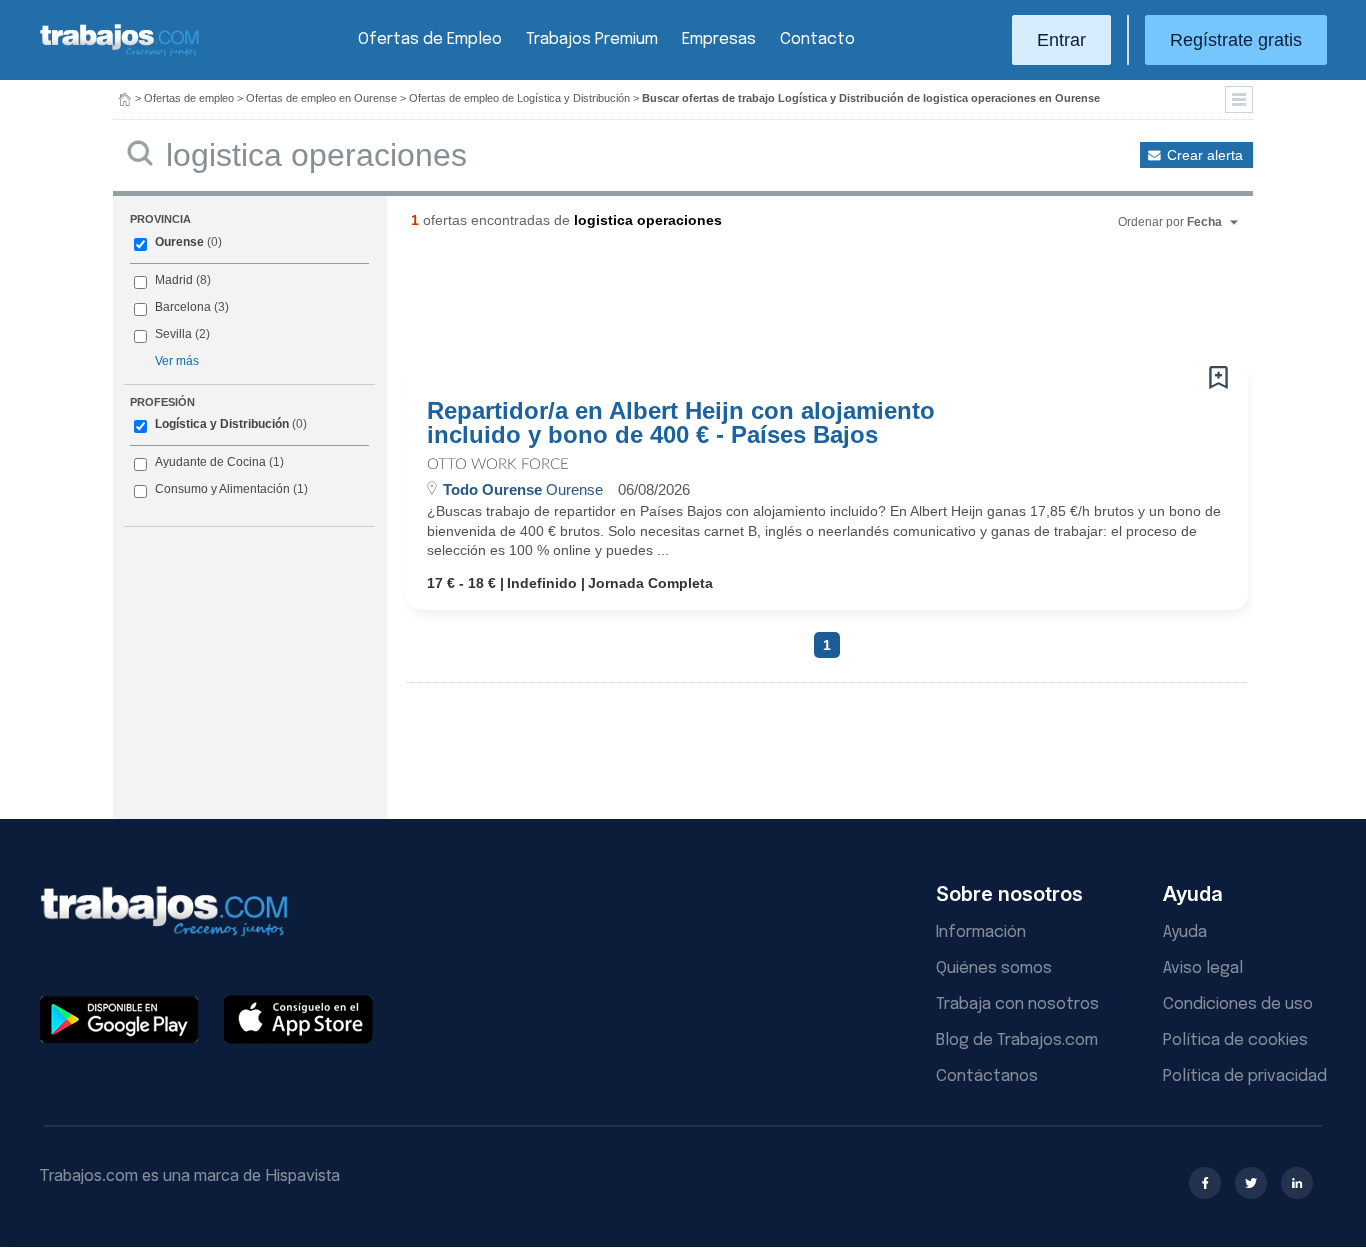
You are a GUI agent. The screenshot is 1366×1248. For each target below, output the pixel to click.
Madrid (174, 280)
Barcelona (183, 307)
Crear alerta (1205, 155)
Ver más (177, 361)
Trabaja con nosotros (1017, 1004)
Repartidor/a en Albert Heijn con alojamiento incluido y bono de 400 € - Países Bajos (681, 423)
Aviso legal (1203, 968)
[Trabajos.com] (120, 53)
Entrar (1061, 40)
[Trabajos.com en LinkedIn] (1297, 1183)
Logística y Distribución (222, 424)
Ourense (179, 242)
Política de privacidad (1245, 1076)
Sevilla (173, 334)
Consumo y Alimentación (222, 489)
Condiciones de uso (1238, 1004)
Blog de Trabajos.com (1017, 1040)
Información (981, 932)
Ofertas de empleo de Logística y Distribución (519, 98)
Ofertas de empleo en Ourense (321, 98)
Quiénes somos (994, 968)
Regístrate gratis (1236, 40)
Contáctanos (987, 1076)
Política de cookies (1235, 1040)
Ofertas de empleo (189, 98)
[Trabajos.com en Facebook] (1205, 1183)
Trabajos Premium (592, 39)
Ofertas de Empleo (430, 39)
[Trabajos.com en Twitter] (1251, 1183)
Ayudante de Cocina (210, 462)
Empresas (719, 39)
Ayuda (1185, 932)
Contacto (817, 39)
